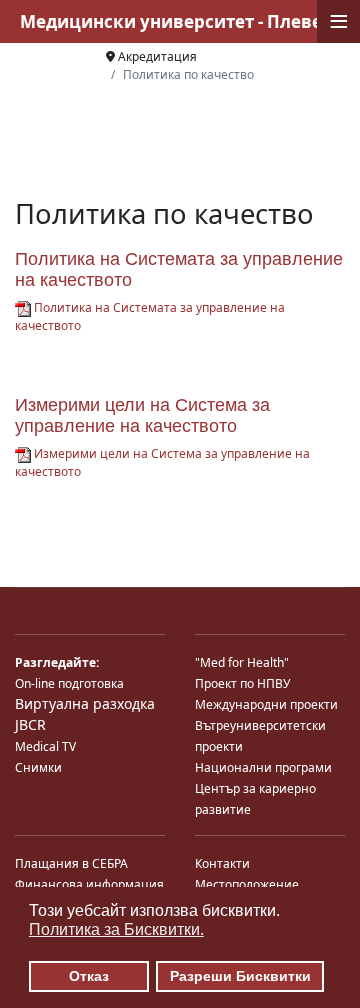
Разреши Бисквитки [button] (240, 976)
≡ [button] (339, 21)
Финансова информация (89, 884)
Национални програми (263, 767)
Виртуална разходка (85, 703)
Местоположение (247, 884)
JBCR (30, 724)
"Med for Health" (242, 662)
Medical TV (45, 746)
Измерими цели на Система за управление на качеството (142, 415)
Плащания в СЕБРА (71, 863)
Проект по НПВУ (242, 683)
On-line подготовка (69, 683)
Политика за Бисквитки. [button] (116, 929)
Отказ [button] (89, 976)
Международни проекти (266, 704)
